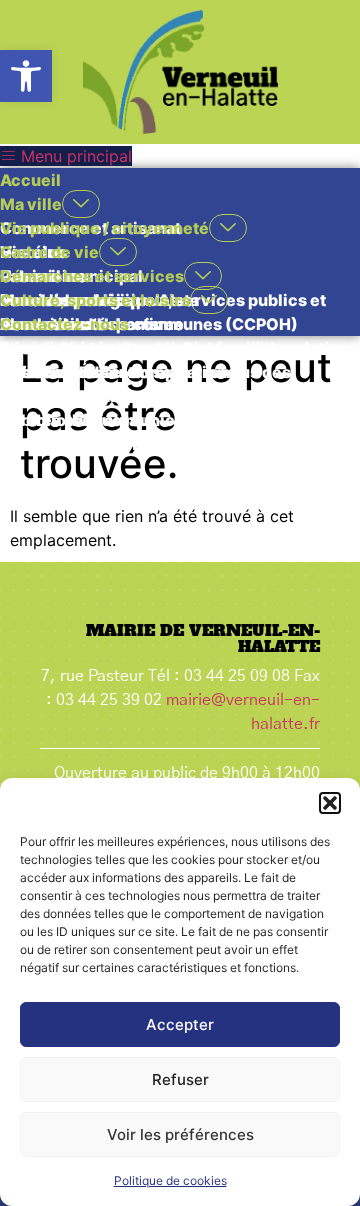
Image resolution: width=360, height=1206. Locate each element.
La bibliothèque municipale (107, 420)
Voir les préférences (180, 1134)
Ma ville (31, 204)
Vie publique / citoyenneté (104, 228)
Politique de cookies (170, 1180)
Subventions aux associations (118, 372)
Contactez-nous (64, 324)
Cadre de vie (49, 252)
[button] (26, 76)
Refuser (180, 1079)
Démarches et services (92, 276)
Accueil (30, 180)
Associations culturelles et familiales (147, 348)
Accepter (180, 1024)
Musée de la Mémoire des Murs (122, 444)
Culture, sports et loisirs (95, 300)
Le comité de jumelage (89, 396)
